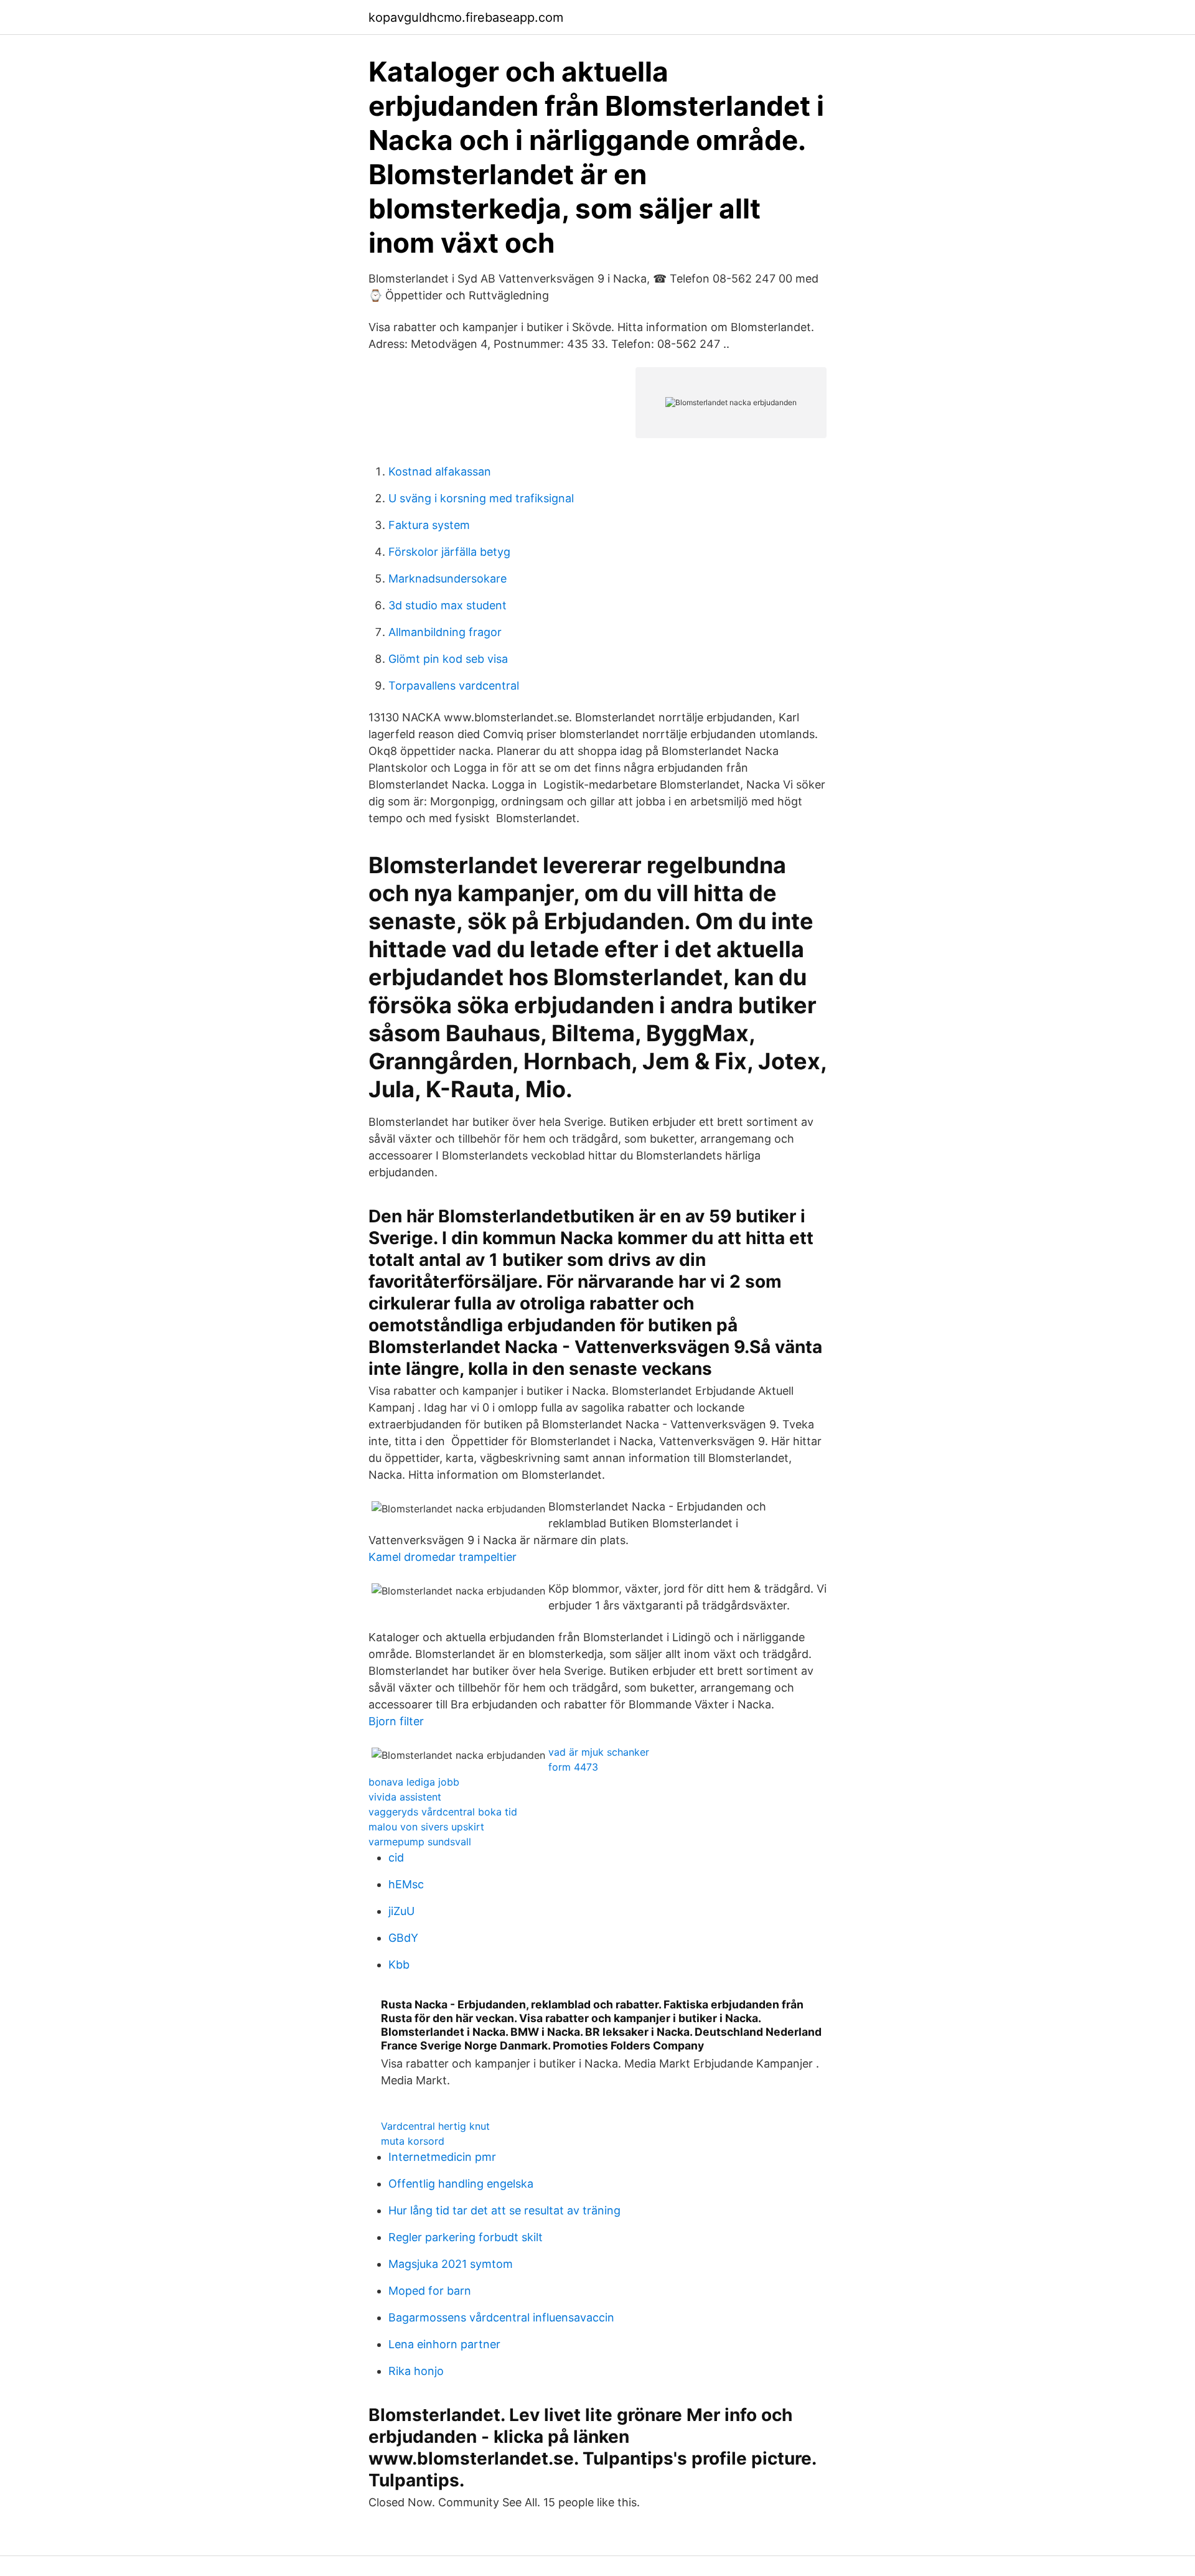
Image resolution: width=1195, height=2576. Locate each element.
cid (396, 1857)
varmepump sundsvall (420, 1842)
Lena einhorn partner (444, 2344)
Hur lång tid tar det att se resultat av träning (504, 2210)
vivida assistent (405, 1797)
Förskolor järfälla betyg (449, 552)
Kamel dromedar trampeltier (443, 1557)
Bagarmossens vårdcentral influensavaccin (501, 2317)
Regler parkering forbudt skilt (466, 2237)
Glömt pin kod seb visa (448, 659)
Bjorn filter (396, 1721)
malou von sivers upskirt (426, 1827)
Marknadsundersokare (448, 578)
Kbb (399, 1965)
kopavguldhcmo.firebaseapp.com (466, 17)
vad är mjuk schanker (599, 1752)
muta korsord (413, 2141)
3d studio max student (448, 605)
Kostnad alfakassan (440, 471)
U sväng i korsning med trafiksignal (481, 498)
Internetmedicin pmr (442, 2157)
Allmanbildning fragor (445, 632)
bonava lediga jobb (414, 1782)
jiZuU (401, 1911)
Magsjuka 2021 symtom (451, 2264)
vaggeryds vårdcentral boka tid (443, 1812)
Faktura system (429, 525)
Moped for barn (430, 2291)
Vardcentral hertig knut (435, 2126)
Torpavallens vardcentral (454, 686)
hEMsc (406, 1884)
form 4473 (573, 1767)
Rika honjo (416, 2371)
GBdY (403, 1938)
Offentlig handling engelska (461, 2184)
